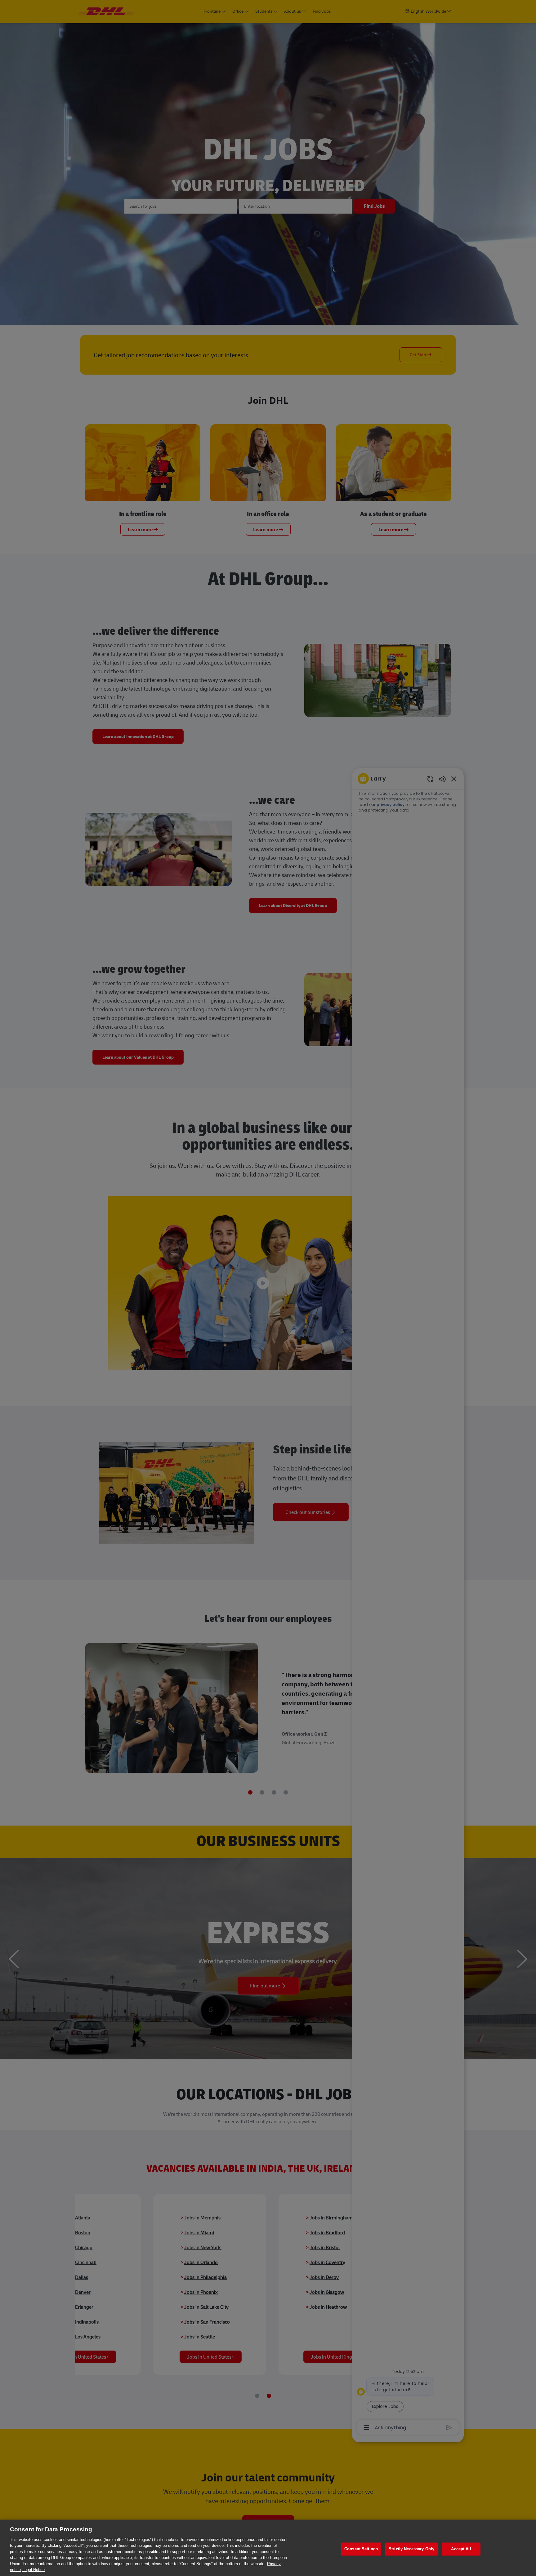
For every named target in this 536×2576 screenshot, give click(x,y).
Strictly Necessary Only (411, 2549)
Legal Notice (33, 2570)
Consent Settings (361, 2549)
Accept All (461, 2549)
